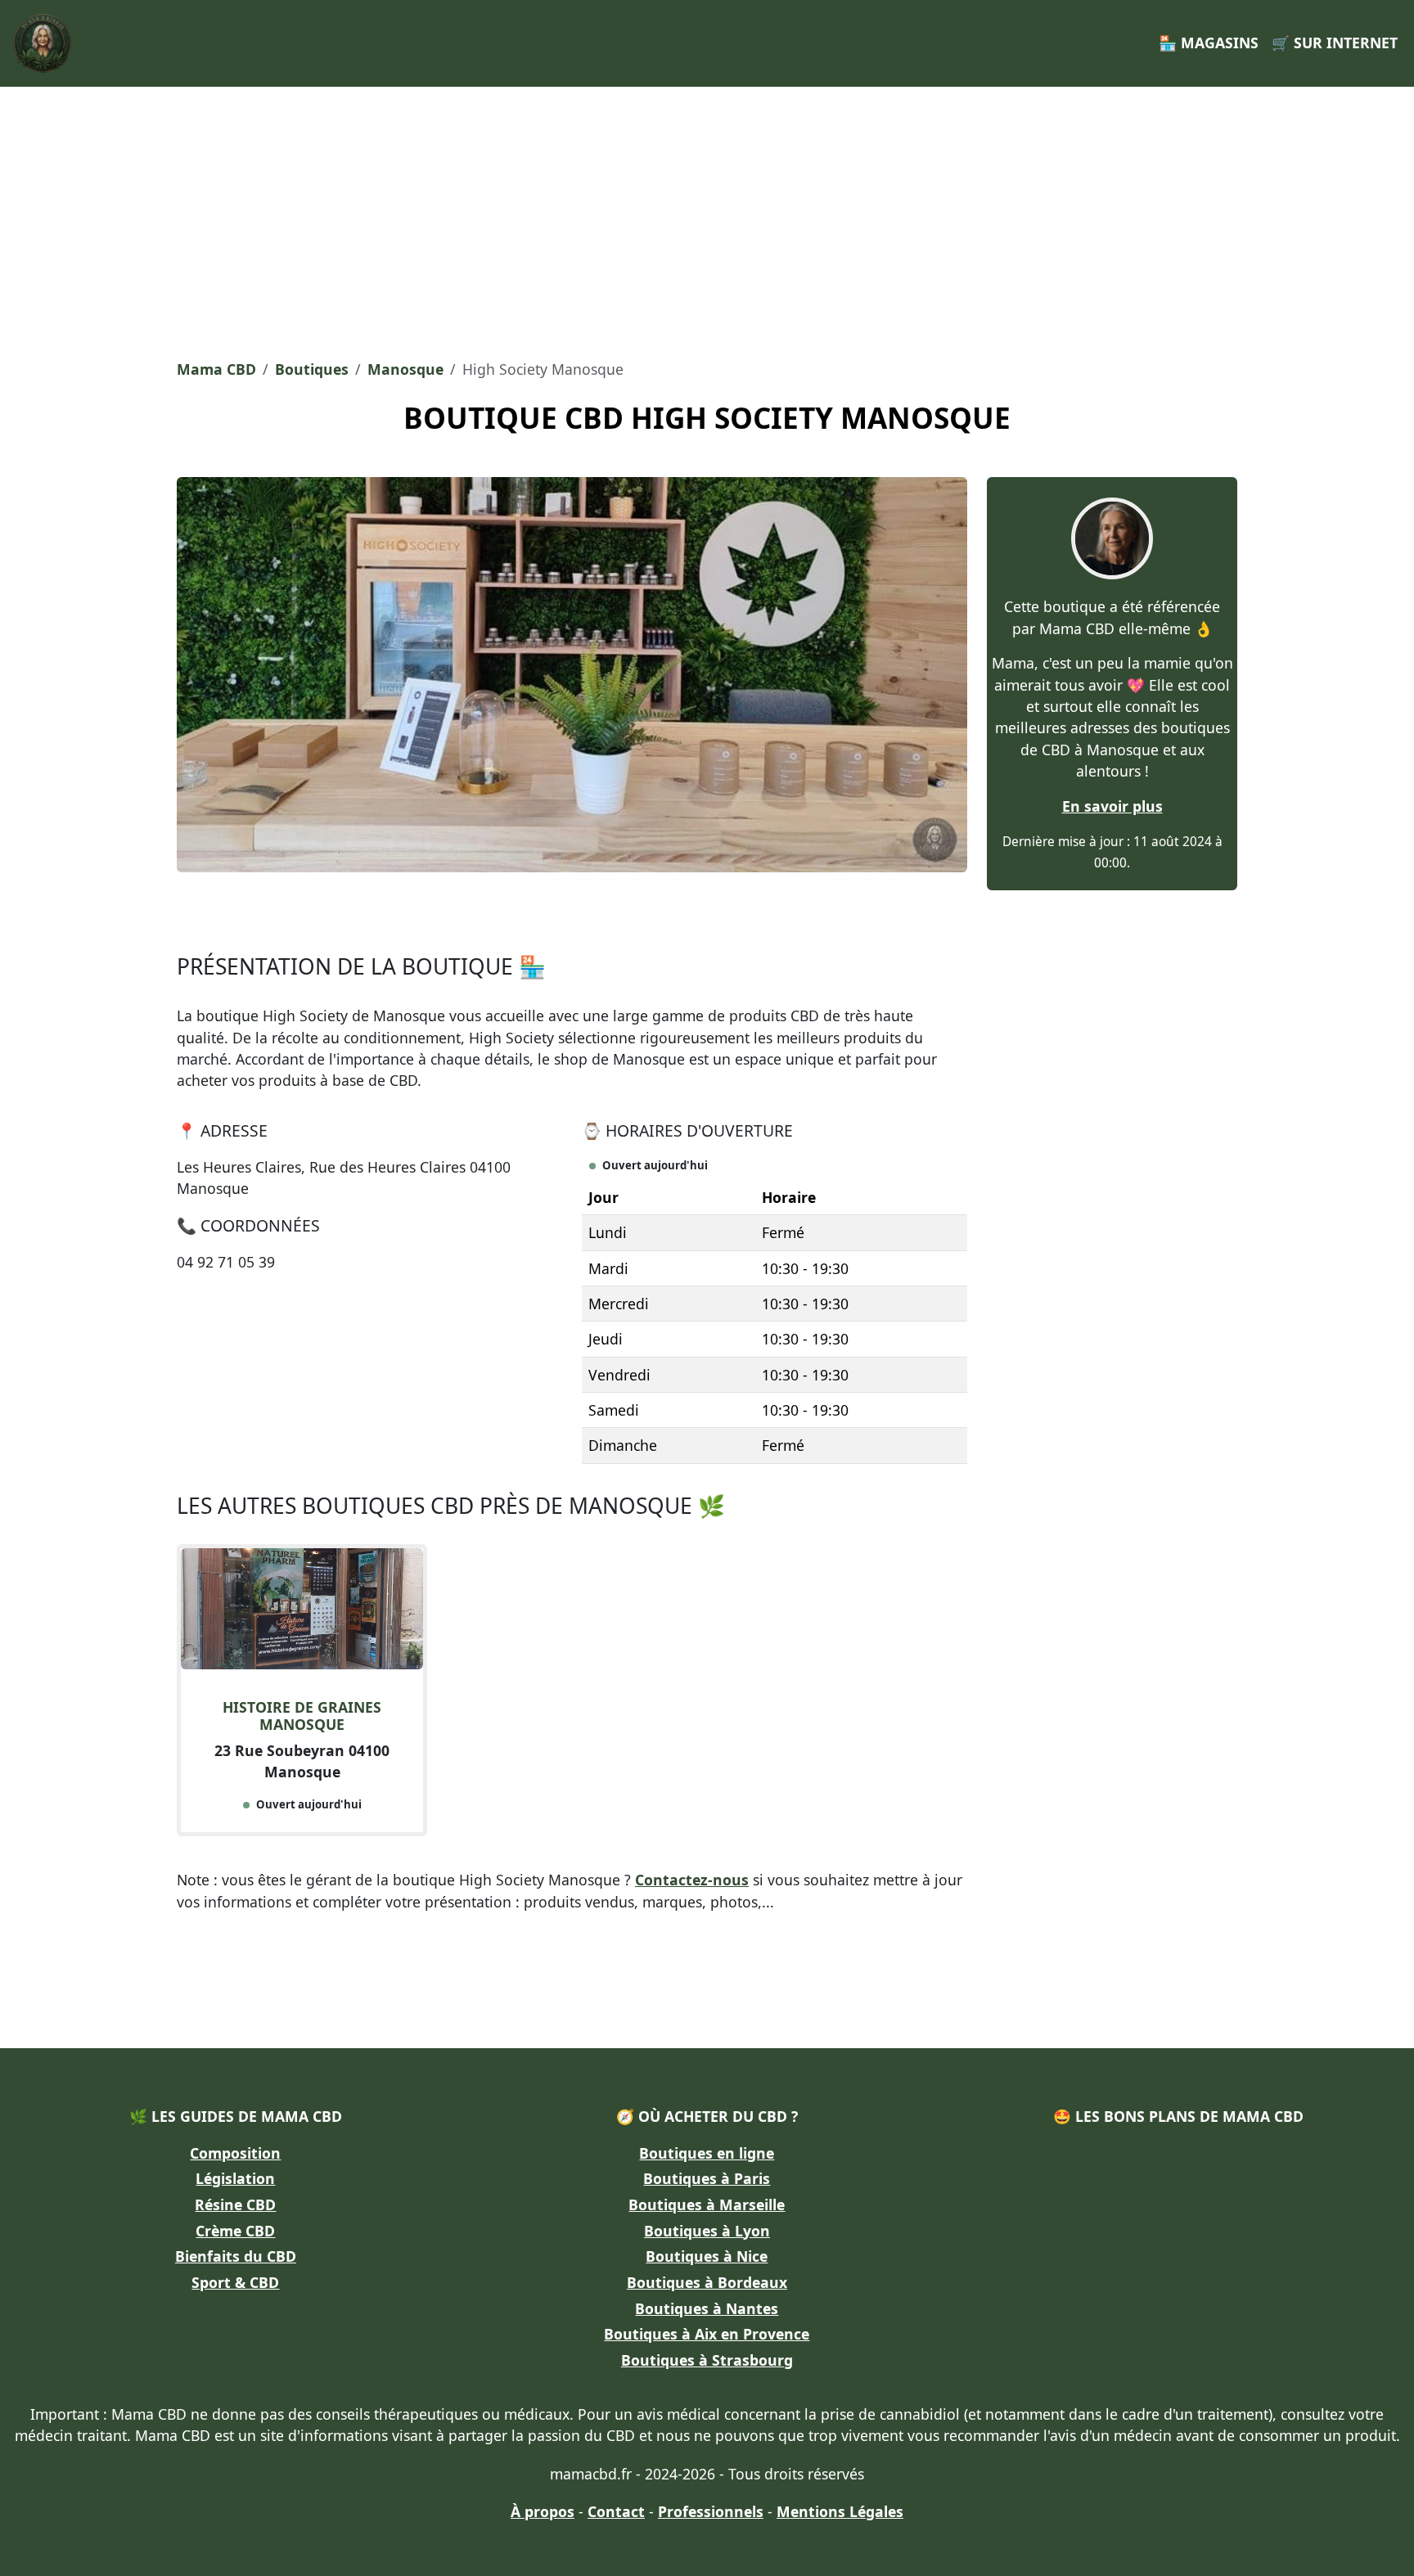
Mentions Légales (840, 2511)
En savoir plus (1112, 806)
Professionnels (711, 2511)
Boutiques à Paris (707, 2178)
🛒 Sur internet (1335, 43)
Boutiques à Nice (707, 2256)
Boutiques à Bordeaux (707, 2282)
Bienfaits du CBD (236, 2256)
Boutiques (312, 369)
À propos (543, 2511)
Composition (235, 2153)
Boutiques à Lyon (707, 2231)
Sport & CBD (235, 2282)
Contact (616, 2511)
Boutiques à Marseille (707, 2204)
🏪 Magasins (1209, 43)
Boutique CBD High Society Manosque (707, 417)
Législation (235, 2178)
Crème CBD (235, 2231)
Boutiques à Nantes (707, 2308)
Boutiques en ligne (707, 2153)
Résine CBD (235, 2204)
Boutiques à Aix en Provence (707, 2334)
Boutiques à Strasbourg (707, 2360)
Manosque (405, 369)
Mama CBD (216, 369)
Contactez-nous (692, 1880)
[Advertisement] (707, 218)
